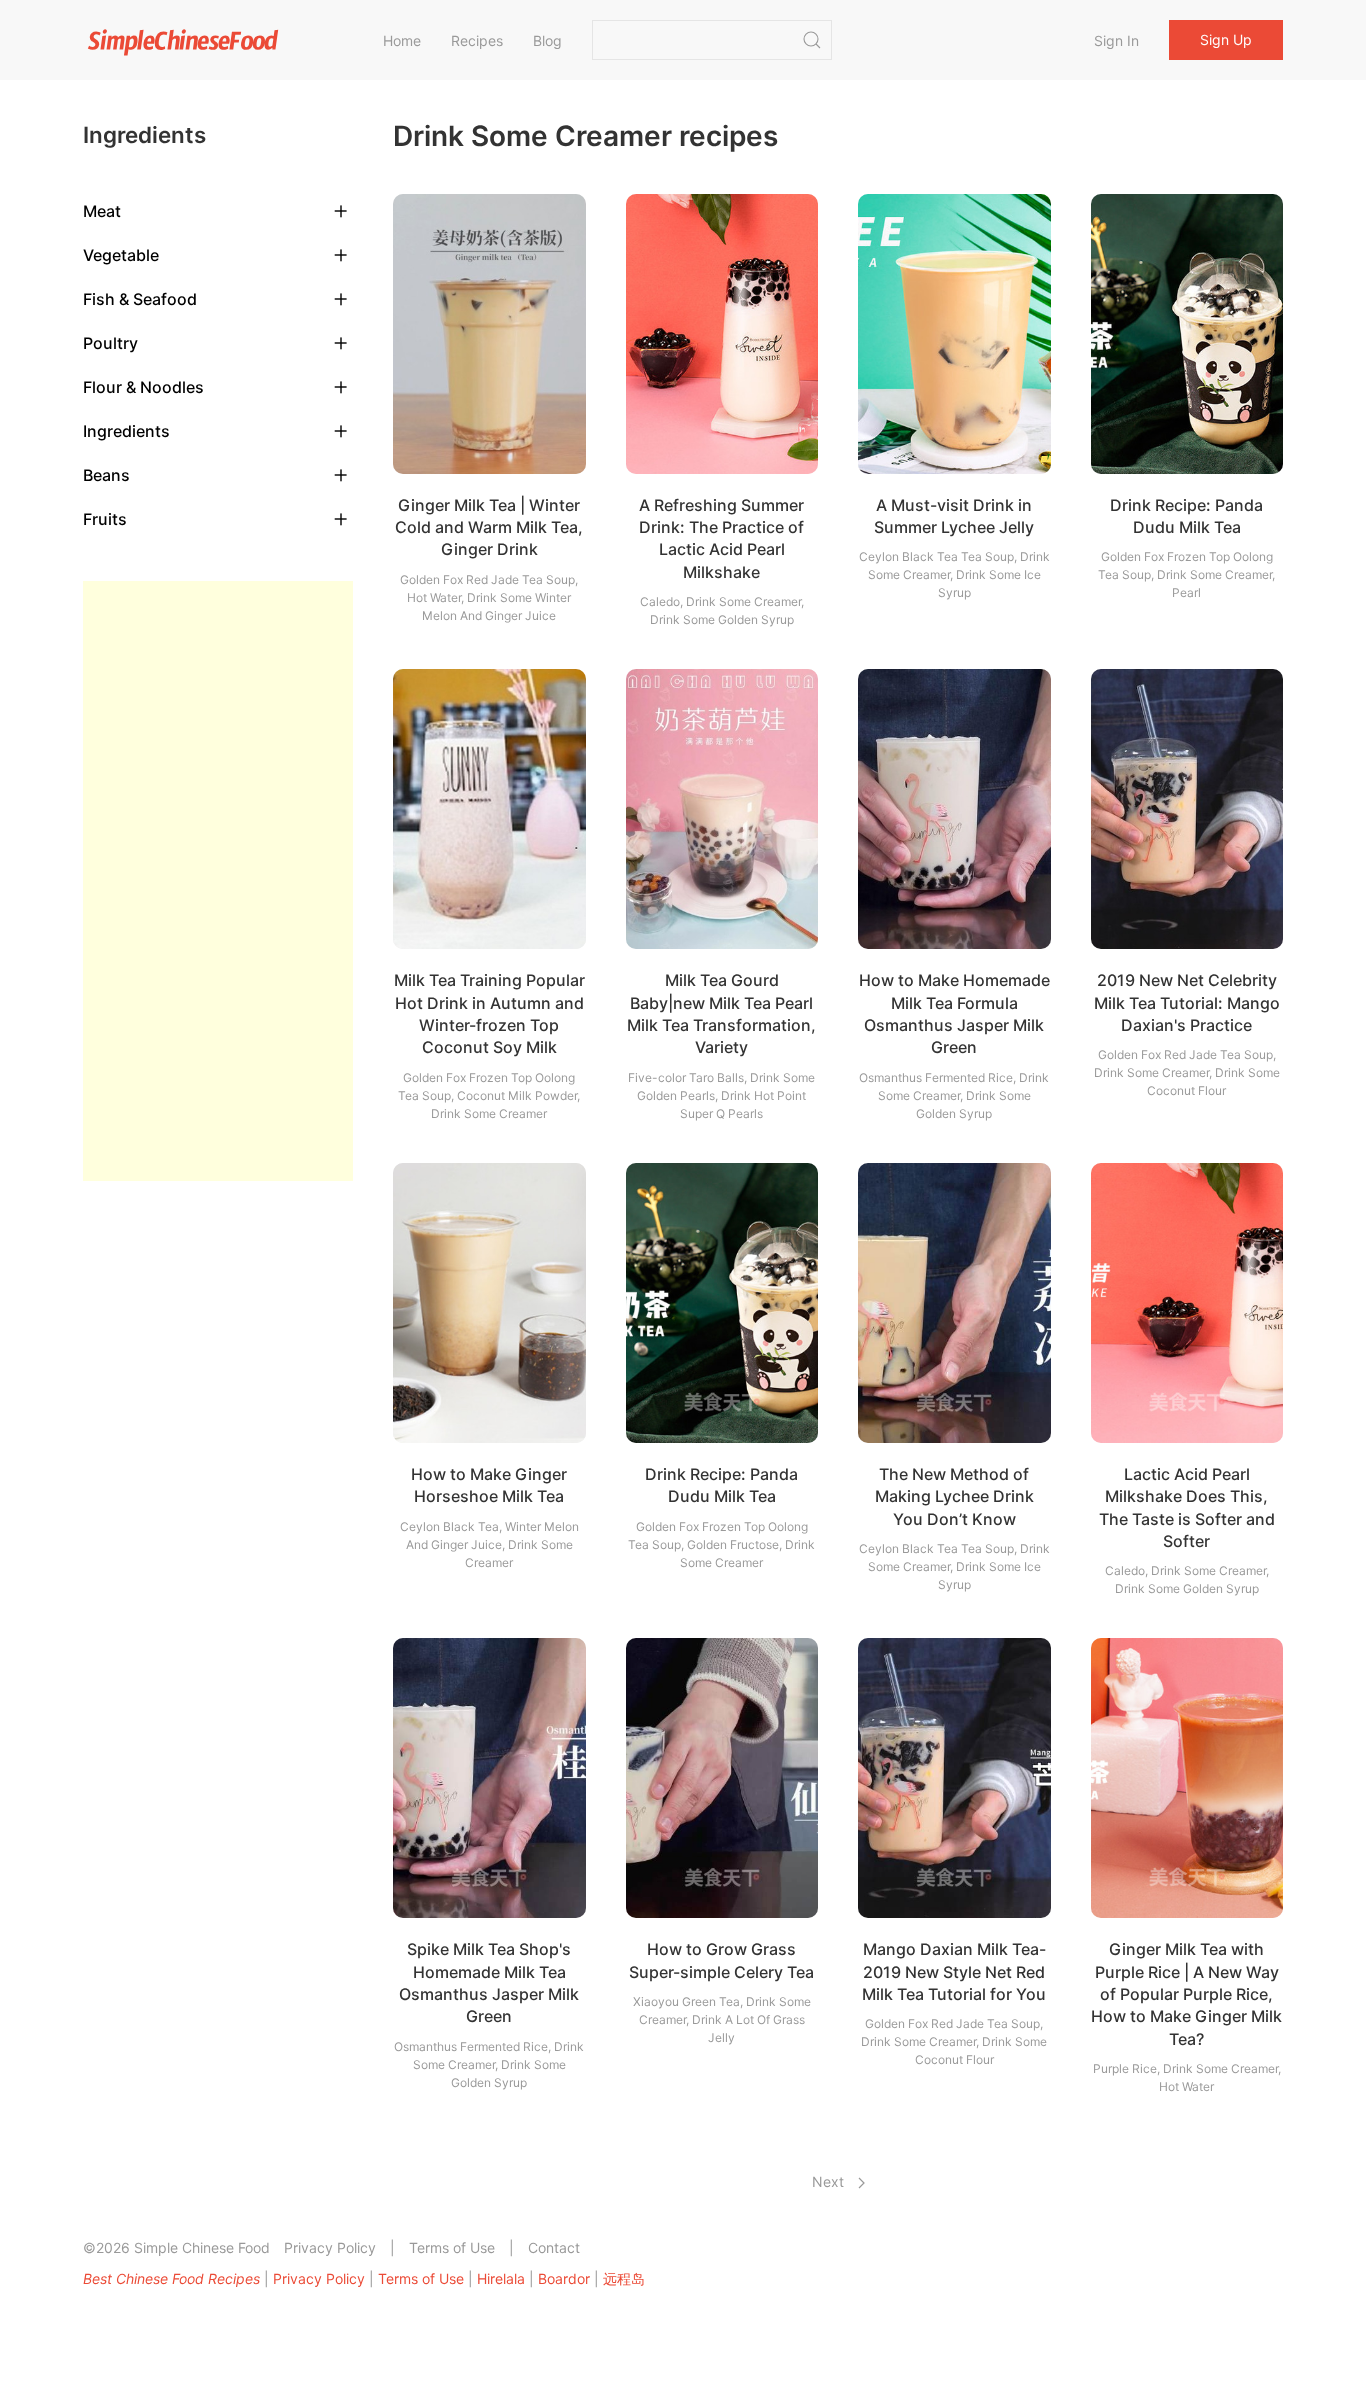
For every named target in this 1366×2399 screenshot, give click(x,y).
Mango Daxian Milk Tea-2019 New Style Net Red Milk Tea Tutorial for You (954, 1971)
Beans (106, 475)
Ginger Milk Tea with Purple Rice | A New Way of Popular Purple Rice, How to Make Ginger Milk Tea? (1186, 1994)
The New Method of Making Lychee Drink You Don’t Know (954, 1496)
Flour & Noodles (143, 387)
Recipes (477, 40)
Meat (102, 211)
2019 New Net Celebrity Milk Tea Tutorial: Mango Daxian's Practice (1187, 1002)
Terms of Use (452, 2247)
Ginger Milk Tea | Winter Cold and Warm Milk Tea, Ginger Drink (489, 527)
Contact (554, 2247)
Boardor (564, 2278)
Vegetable (121, 255)
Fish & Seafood (140, 299)
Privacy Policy (330, 2247)
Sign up (1226, 39)
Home (402, 40)
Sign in (1116, 40)
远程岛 (624, 2278)
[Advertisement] (218, 881)
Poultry (110, 343)
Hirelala (501, 2278)
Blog (547, 40)
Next (830, 2181)
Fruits (105, 519)
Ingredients (126, 431)
